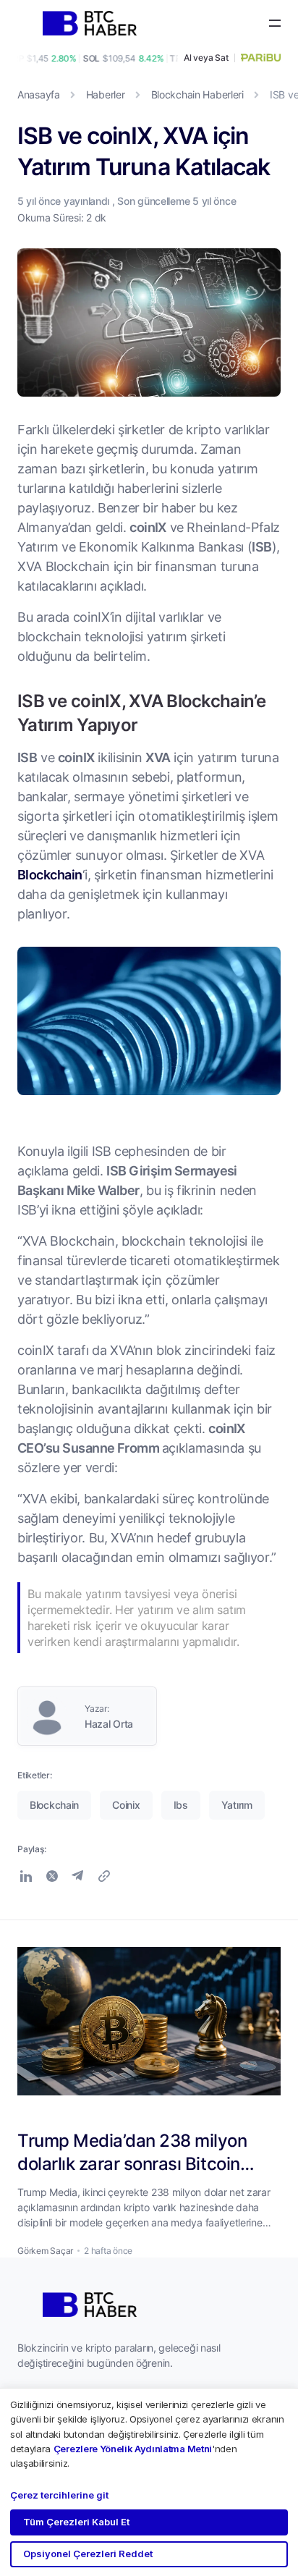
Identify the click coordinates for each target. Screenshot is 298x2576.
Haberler (106, 94)
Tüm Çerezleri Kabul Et (76, 2522)
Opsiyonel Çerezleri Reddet (88, 2554)
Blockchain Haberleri (197, 94)
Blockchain (50, 874)
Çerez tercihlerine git (59, 2495)
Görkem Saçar (45, 2251)
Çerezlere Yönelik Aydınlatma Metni (133, 2449)
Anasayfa (39, 94)
